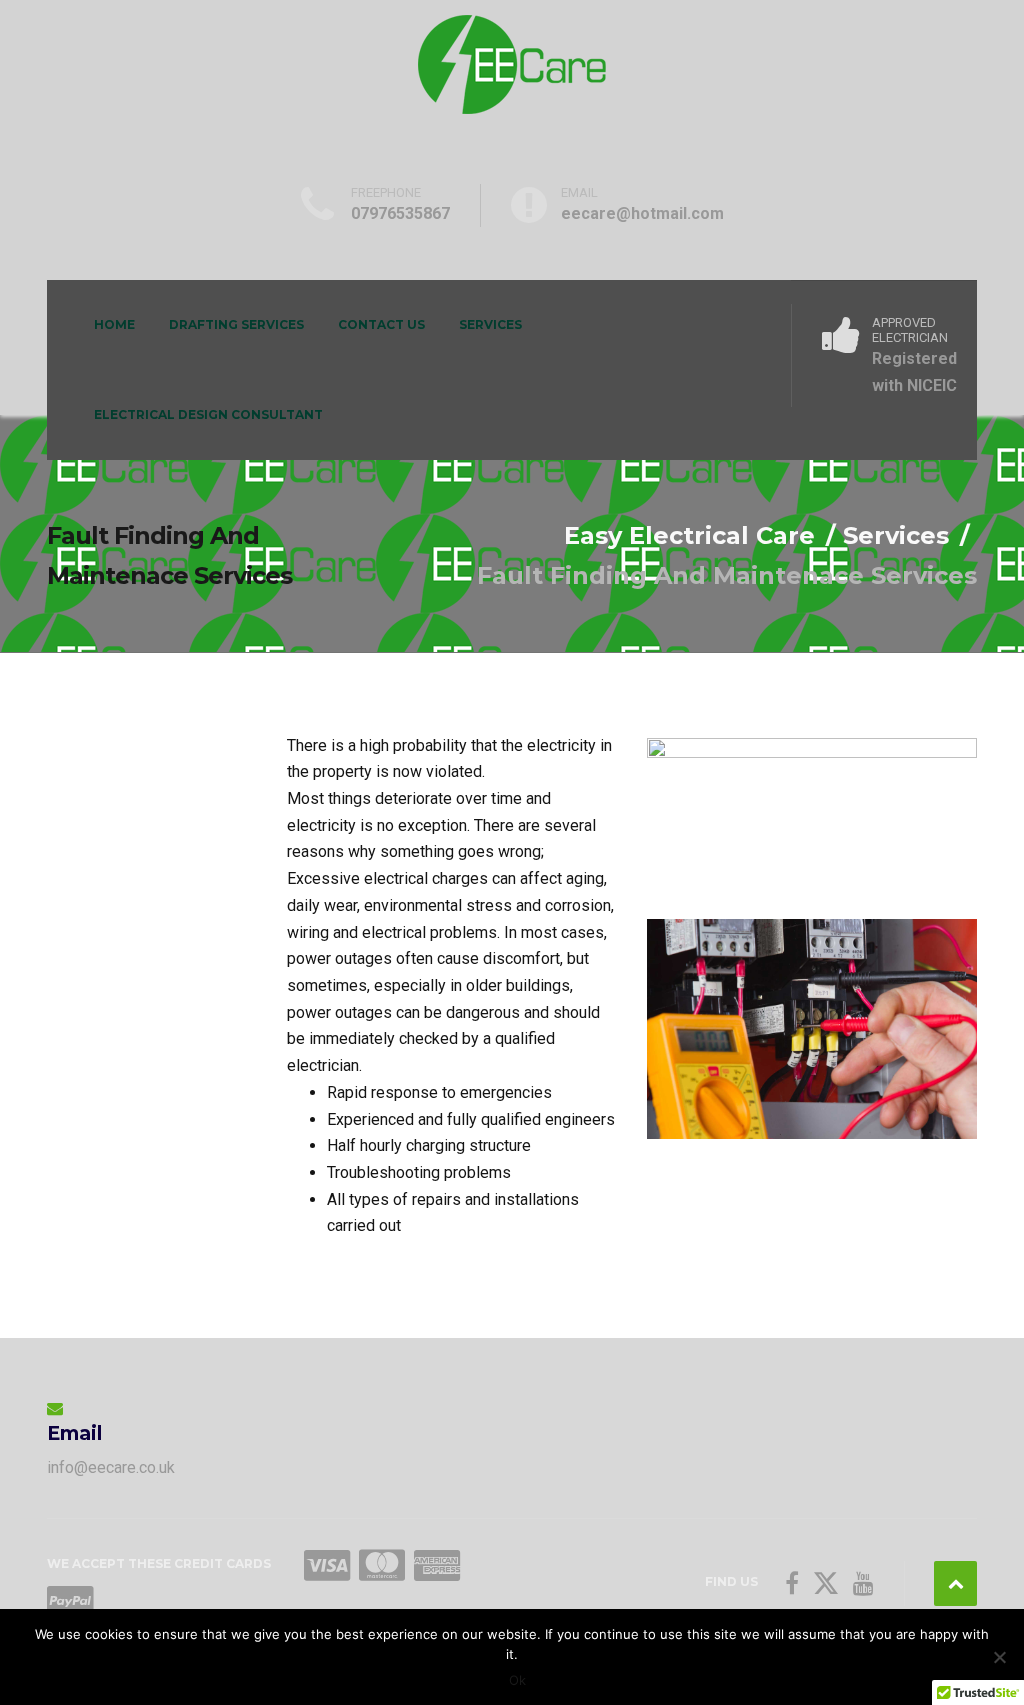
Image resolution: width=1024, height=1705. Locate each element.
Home (114, 324)
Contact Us (381, 324)
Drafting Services (236, 324)
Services (490, 324)
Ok (517, 1680)
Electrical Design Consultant (208, 414)
